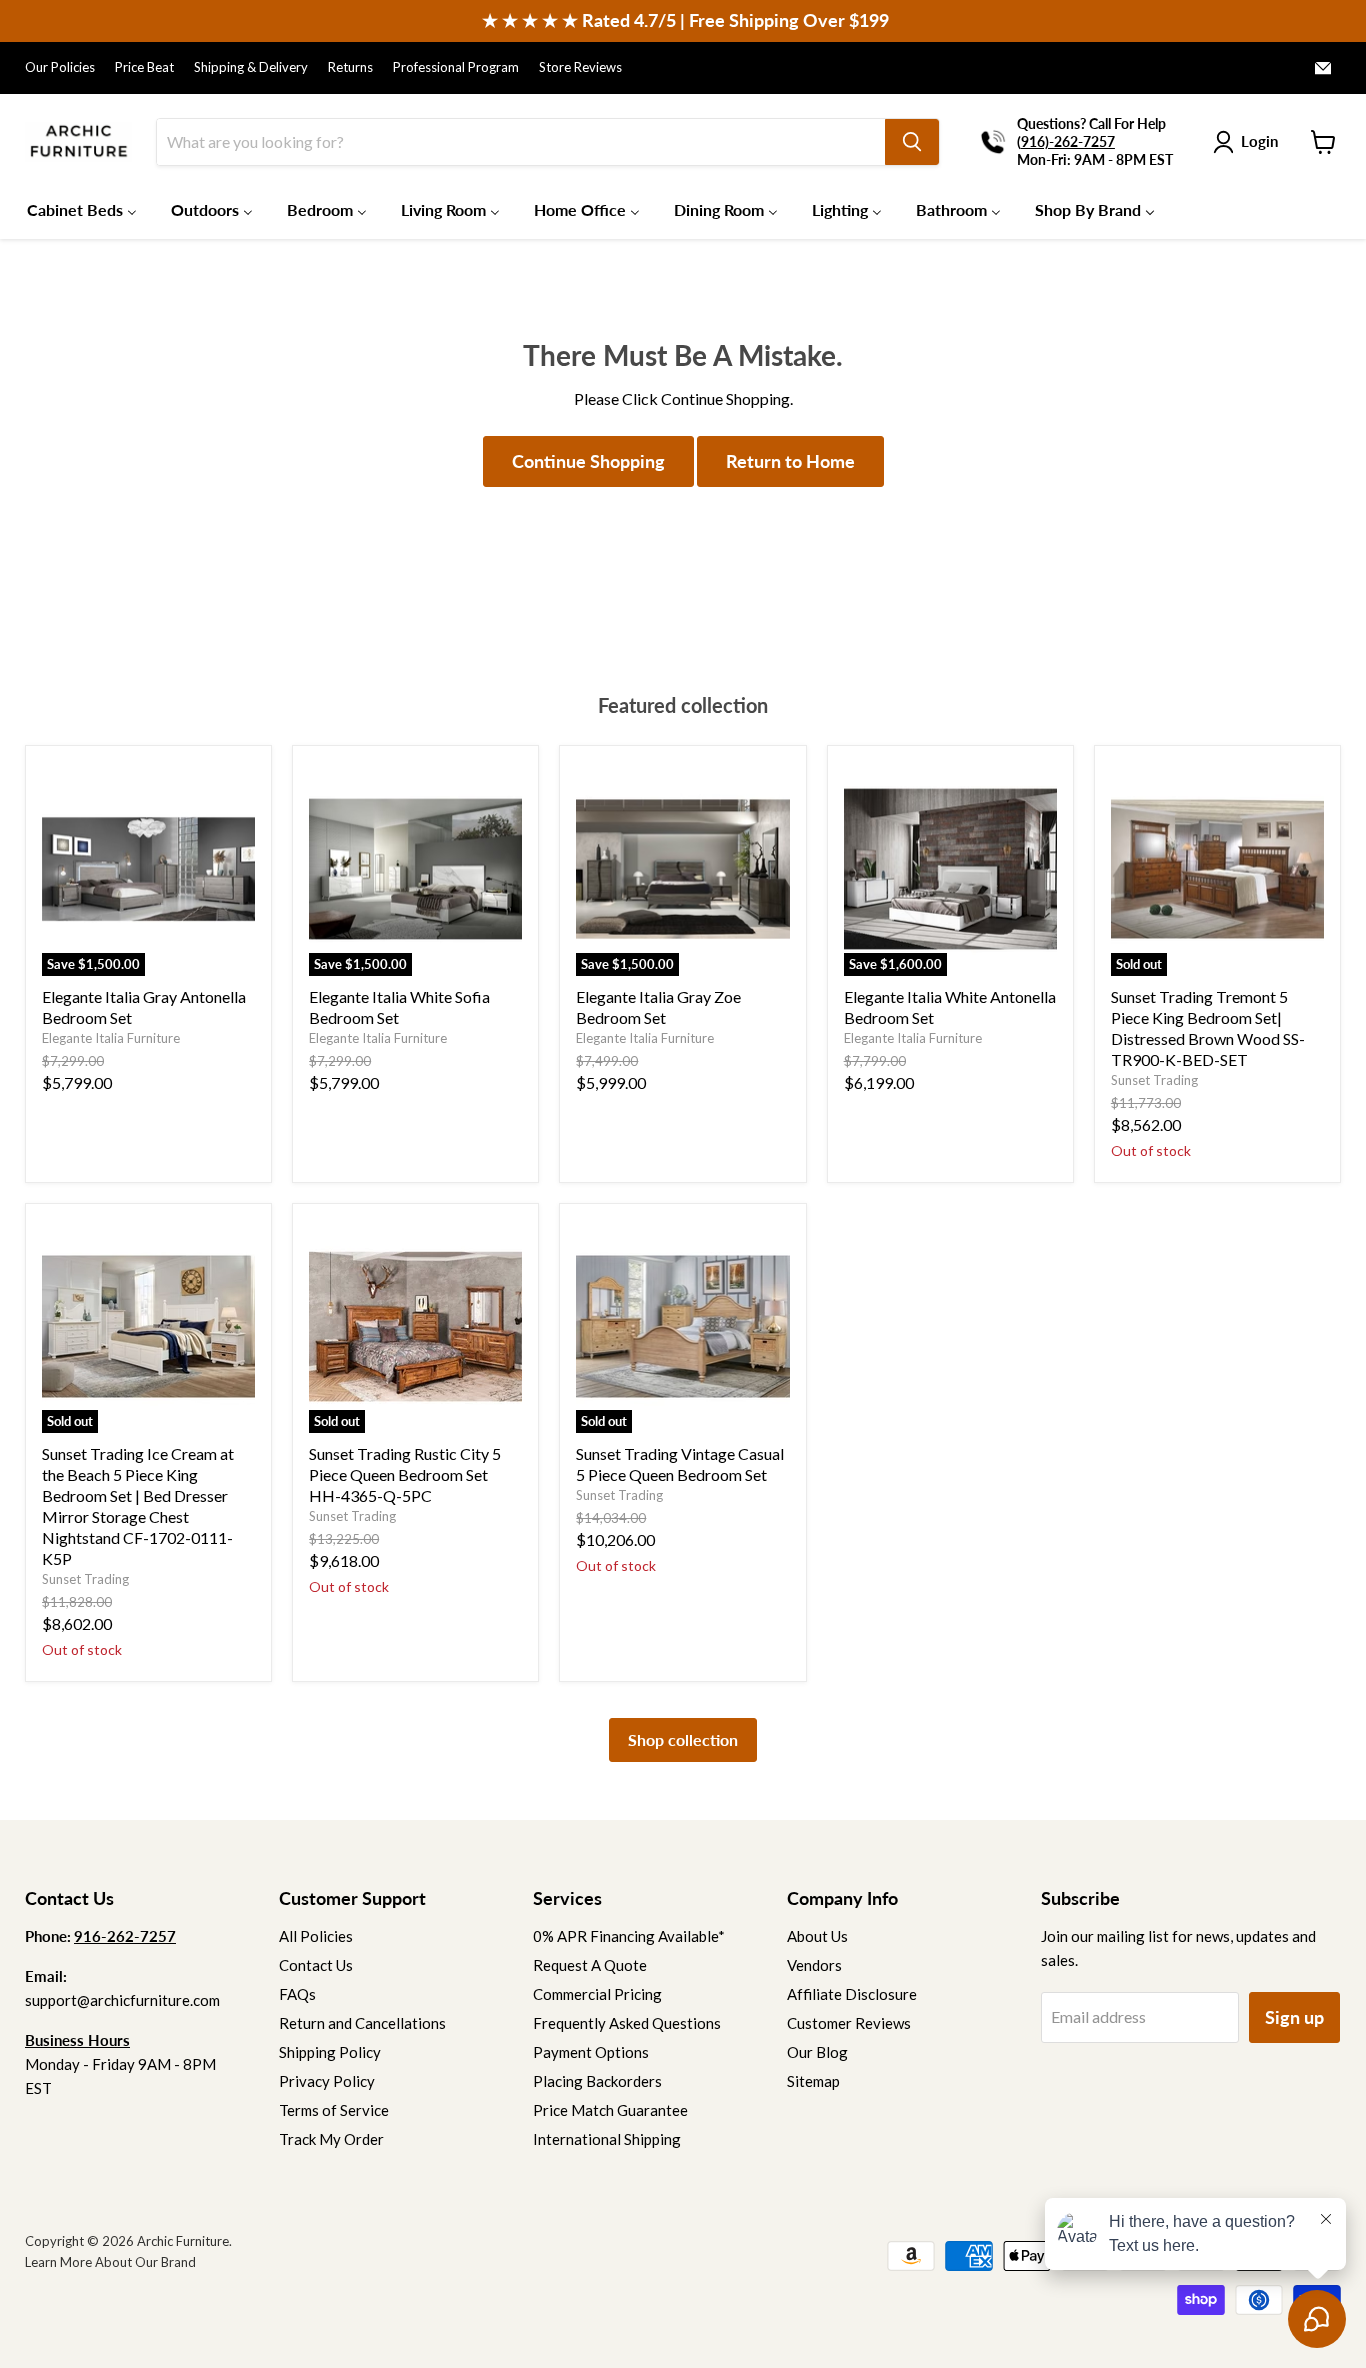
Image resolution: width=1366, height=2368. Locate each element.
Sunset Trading (1154, 1080)
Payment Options (591, 2052)
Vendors (814, 1965)
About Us (817, 1936)
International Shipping (607, 2139)
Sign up (1294, 2017)
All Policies (316, 1936)
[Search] (912, 142)
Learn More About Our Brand (110, 2262)
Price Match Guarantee (610, 2110)
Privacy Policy (327, 2081)
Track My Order (331, 2139)
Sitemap (813, 2081)
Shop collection (683, 1739)
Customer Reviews (849, 2023)
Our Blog (817, 2052)
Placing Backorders (597, 2081)
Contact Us (316, 1965)
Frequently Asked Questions (627, 2023)
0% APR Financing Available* (629, 1936)
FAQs (297, 1994)
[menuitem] (82, 209)
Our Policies (60, 67)
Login (1259, 141)
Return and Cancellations (362, 2023)
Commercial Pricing (597, 1994)
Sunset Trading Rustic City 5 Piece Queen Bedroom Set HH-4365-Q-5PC (405, 1474)
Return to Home (790, 461)
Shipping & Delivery (251, 67)
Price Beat (144, 67)
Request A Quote (590, 1965)
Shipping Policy (330, 2052)
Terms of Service (334, 2110)
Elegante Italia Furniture (111, 1038)
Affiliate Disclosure (852, 1994)
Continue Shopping (588, 461)
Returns (350, 67)
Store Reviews (580, 67)
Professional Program (456, 67)
